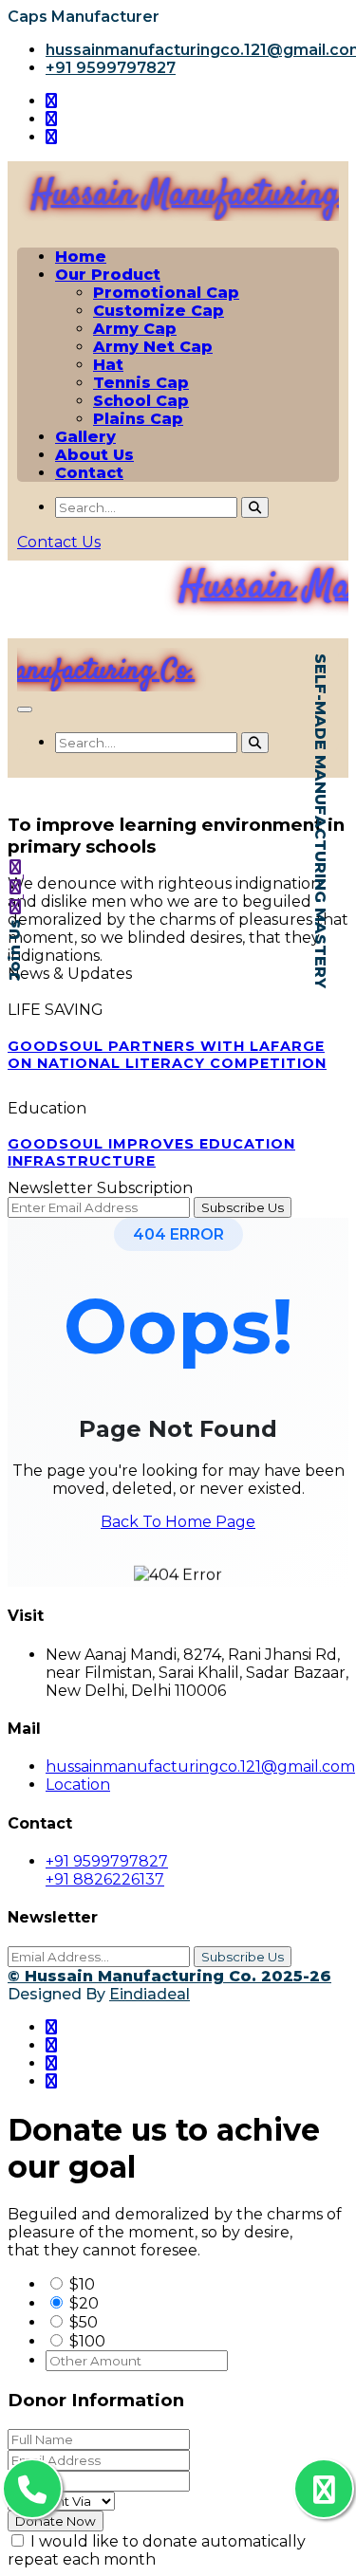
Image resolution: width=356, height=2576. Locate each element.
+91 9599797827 (111, 68)
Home (81, 257)
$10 (82, 2284)
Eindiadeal (150, 1994)
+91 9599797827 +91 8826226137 (107, 1870)
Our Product (108, 275)
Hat (108, 365)
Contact (89, 473)
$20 (84, 2303)
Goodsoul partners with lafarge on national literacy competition (167, 1055)
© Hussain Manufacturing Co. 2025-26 (169, 1976)
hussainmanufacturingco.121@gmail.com (200, 1766)
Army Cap (135, 329)
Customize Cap (159, 311)
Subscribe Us (243, 1957)
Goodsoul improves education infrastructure (151, 1152)
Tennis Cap (141, 383)
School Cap (141, 401)
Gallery (85, 437)
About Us (94, 455)
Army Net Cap (153, 347)
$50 (84, 2322)
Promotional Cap (166, 293)
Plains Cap (138, 419)
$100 (87, 2341)
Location (78, 1785)
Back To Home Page (178, 1522)
